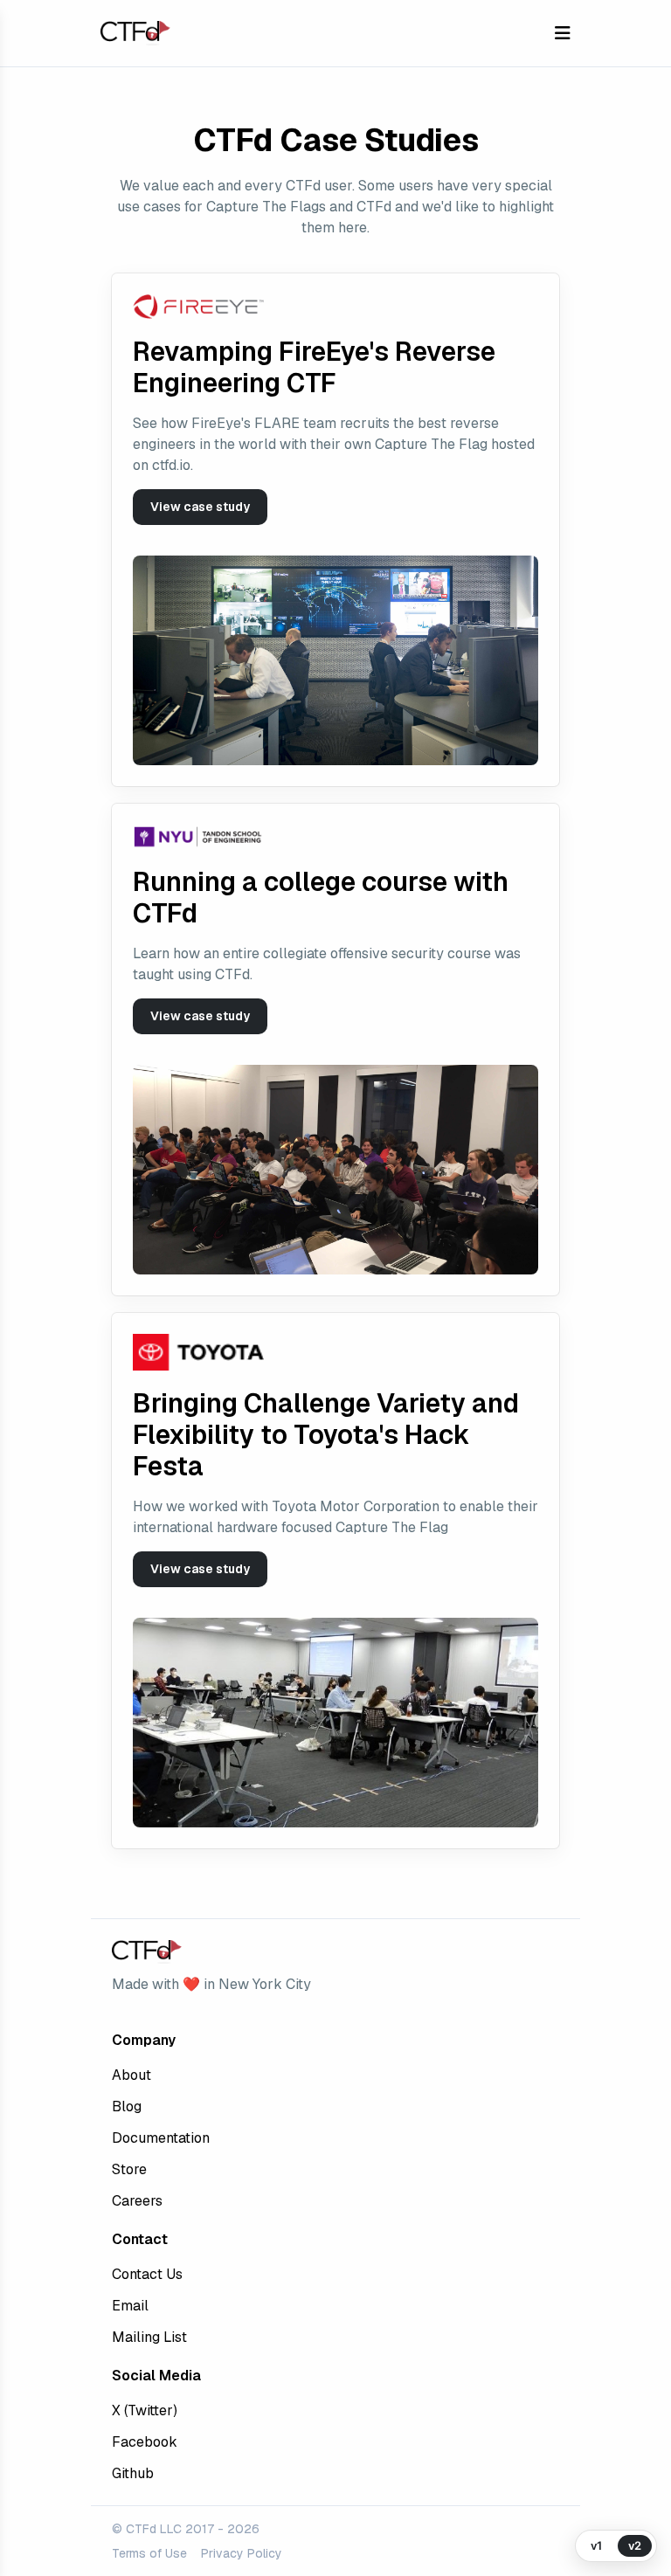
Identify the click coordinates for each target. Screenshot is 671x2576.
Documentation (161, 2138)
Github (133, 2473)
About (131, 2075)
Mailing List (149, 2337)
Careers (137, 2201)
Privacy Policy (242, 2553)
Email (130, 2306)
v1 (596, 2545)
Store (129, 2169)
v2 (635, 2545)
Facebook (145, 2442)
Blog (127, 2106)
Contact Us (147, 2274)
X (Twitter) (145, 2410)
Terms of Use (149, 2553)
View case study (200, 507)
